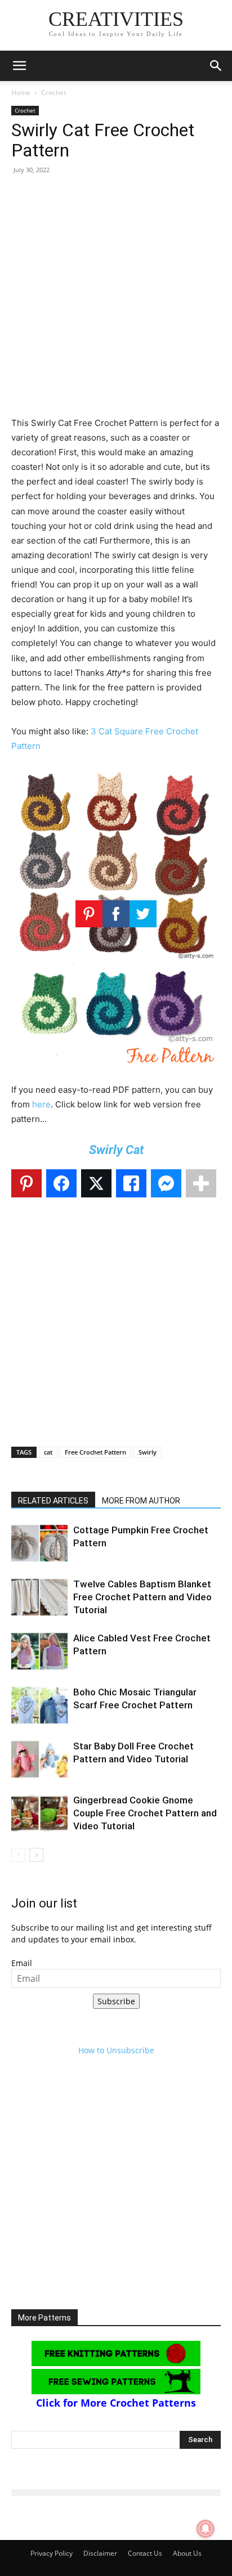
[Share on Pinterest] (26, 1183)
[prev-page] (18, 1855)
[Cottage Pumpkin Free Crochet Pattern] (39, 1543)
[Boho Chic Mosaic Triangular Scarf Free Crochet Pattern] (39, 1705)
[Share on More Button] (201, 1183)
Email (22, 1963)
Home (21, 93)
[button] (19, 66)
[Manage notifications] (206, 2529)
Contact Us (145, 2553)
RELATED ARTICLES (53, 1501)
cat (48, 1452)
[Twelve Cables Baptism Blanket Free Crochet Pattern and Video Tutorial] (39, 1597)
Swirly (148, 1452)
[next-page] (36, 1855)
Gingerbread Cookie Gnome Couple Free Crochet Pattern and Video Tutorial (145, 1813)
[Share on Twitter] (96, 1183)
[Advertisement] (116, 300)
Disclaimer (100, 2553)
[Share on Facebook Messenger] (166, 1183)
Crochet (53, 93)
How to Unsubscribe (116, 2050)
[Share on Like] (131, 1183)
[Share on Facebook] (61, 1183)
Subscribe (116, 2001)
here (41, 1104)
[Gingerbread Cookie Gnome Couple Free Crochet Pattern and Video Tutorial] (39, 1813)
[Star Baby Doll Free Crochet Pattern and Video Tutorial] (39, 1759)
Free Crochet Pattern (95, 1452)
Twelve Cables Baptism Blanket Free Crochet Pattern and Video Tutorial (142, 1597)
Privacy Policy (52, 2553)
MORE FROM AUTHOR (141, 1501)
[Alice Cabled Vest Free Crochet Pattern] (39, 1651)
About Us (187, 2553)
